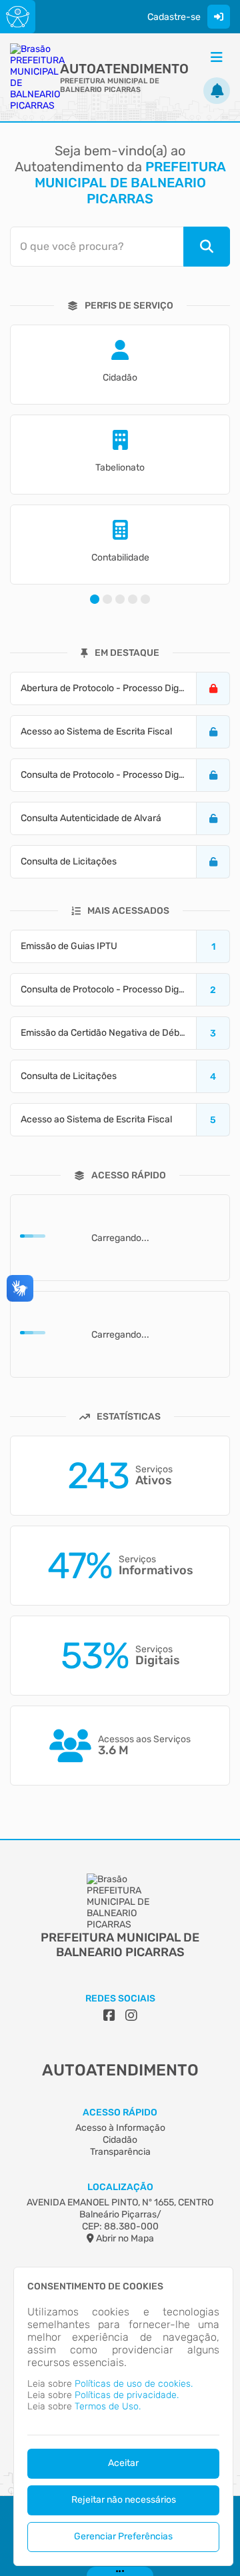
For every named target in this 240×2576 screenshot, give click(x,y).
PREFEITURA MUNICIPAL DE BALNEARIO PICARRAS (110, 85)
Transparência (120, 2152)
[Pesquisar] (207, 247)
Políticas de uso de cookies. (134, 2384)
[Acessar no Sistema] (219, 17)
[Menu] (217, 57)
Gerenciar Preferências (123, 2536)
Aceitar (123, 2463)
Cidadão (120, 2140)
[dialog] (123, 2416)
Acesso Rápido (120, 2112)
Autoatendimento (124, 69)
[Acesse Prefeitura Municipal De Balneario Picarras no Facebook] (109, 2015)
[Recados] (217, 91)
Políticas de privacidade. (127, 2395)
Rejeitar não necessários (124, 2500)
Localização (120, 2187)
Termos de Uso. (108, 2406)
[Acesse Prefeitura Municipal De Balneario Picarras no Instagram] (131, 2015)
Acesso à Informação (120, 2128)
